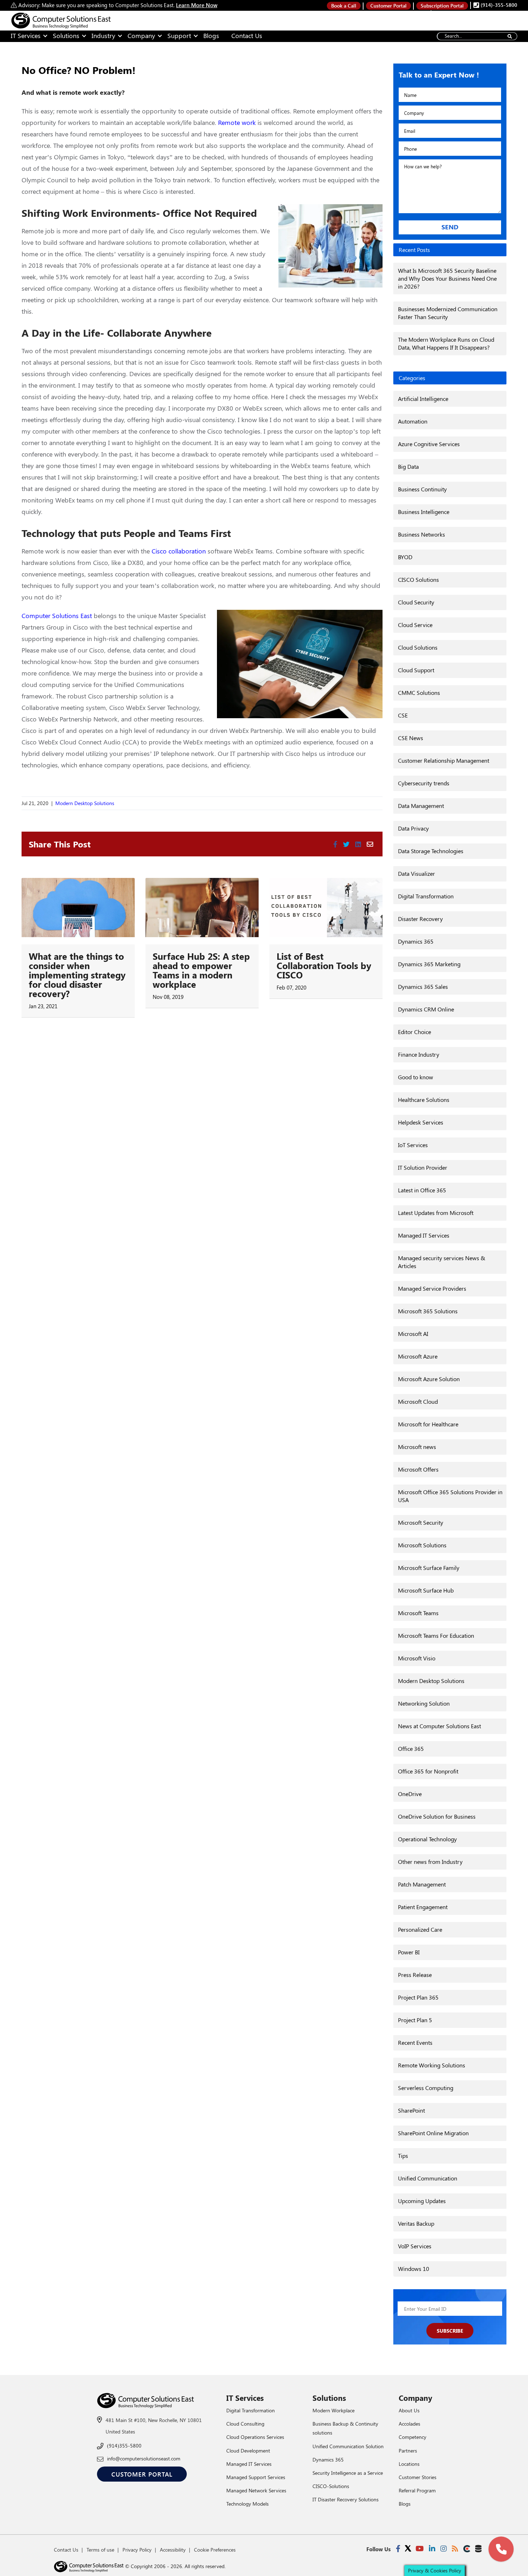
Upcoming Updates (422, 2201)
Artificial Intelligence (423, 399)
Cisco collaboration (179, 551)
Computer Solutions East (57, 616)
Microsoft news (417, 1447)
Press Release (415, 1975)
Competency (413, 2437)
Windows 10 (414, 2269)
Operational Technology (427, 1839)
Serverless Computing (426, 2088)
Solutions (66, 36)
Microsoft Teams (418, 1613)
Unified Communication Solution (348, 2446)
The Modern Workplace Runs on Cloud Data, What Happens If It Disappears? (446, 343)
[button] (501, 2549)
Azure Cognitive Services (429, 444)
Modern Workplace (334, 2410)
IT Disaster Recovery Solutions (346, 2499)
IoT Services (413, 1145)
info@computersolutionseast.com (144, 2458)
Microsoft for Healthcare (428, 1424)
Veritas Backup (416, 2223)
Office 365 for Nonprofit (428, 1771)
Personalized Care (420, 1929)
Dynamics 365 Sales (423, 987)
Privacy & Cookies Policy (435, 2570)
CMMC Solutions (419, 693)
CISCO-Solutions (331, 2486)
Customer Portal (388, 6)
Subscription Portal (442, 6)
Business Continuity (422, 489)
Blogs (211, 36)
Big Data (408, 466)
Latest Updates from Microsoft (436, 1213)
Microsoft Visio (417, 1658)
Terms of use (100, 2550)
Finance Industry (419, 1054)
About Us (409, 2410)
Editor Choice (414, 1032)
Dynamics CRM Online (426, 1009)
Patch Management (422, 1884)
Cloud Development (248, 2451)
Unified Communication (428, 2178)
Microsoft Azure (418, 1356)
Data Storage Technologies (431, 851)
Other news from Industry (430, 1862)
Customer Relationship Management (444, 760)
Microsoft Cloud (418, 1401)
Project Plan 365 (418, 1997)
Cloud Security (416, 602)
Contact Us (247, 36)
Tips (403, 2156)
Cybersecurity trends (424, 783)
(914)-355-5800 (498, 5)
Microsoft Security (421, 1522)
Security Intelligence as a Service (348, 2473)
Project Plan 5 (415, 2020)
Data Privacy (413, 828)
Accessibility (173, 2550)
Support (179, 36)
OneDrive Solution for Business (437, 1816)
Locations (409, 2464)
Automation (413, 421)
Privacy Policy (137, 2550)
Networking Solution (424, 1703)
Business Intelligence (424, 512)
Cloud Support (416, 670)
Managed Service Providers (432, 1288)
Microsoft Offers (418, 1469)
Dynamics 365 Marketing (429, 964)
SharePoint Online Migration (433, 2133)
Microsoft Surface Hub (426, 1590)
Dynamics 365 (416, 941)
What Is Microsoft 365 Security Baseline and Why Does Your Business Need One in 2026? (447, 278)
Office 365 (411, 1748)
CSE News (411, 738)
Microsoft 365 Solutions (428, 1311)
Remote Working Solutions (432, 2065)
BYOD (405, 557)
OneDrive (410, 1794)
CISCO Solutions (418, 579)
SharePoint (411, 2110)
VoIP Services (415, 2246)
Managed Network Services (256, 2490)
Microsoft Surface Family (429, 1568)
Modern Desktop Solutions (85, 803)
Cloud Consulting (245, 2424)
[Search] (510, 36)
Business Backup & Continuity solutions (345, 2428)
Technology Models (247, 2504)
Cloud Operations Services (255, 2437)
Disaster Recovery (420, 919)
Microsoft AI (413, 1334)
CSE (403, 715)
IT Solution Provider (423, 1167)
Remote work (237, 122)
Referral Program (417, 2490)
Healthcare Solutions (424, 1100)
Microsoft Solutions (422, 1545)
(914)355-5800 (124, 2446)
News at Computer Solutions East (439, 1726)
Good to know (416, 1077)
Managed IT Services (424, 1235)
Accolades (409, 2424)
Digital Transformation (426, 896)
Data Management (421, 806)
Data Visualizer (416, 873)
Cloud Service (415, 625)
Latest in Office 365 (422, 1190)
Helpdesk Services (421, 1122)
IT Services (26, 36)
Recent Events (415, 2042)
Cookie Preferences (215, 2550)
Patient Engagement (423, 1907)
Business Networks (422, 534)
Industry (103, 36)
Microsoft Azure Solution (429, 1379)
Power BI (409, 1952)
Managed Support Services (256, 2477)
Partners (408, 2451)
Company (141, 36)
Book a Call (344, 6)
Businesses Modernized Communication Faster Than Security (448, 313)
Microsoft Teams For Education (436, 1635)
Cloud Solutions (418, 647)
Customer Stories (418, 2477)
